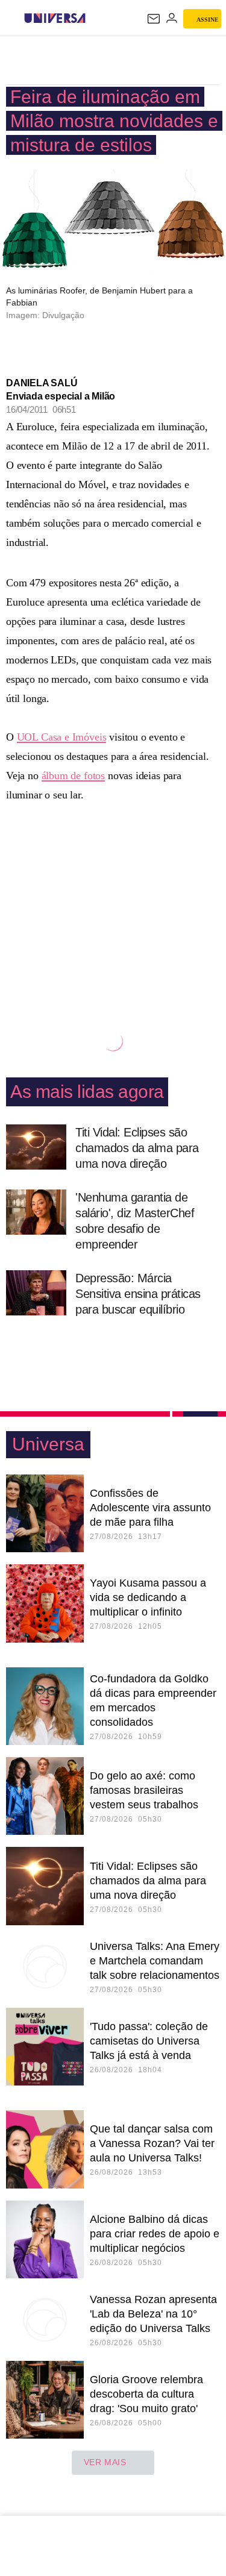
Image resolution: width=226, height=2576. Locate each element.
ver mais (105, 2462)
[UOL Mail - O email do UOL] (154, 19)
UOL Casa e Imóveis (62, 737)
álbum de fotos (73, 776)
